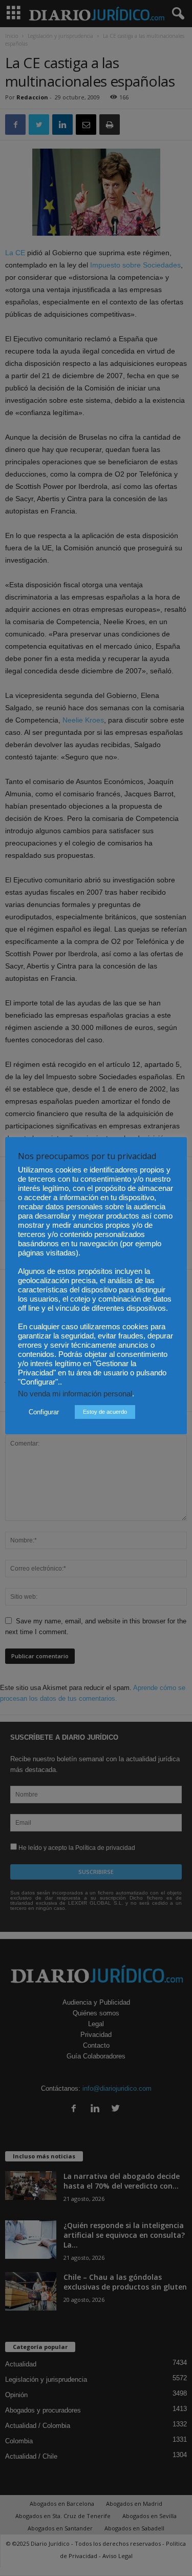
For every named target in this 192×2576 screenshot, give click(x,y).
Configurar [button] (44, 1412)
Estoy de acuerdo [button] (105, 1412)
